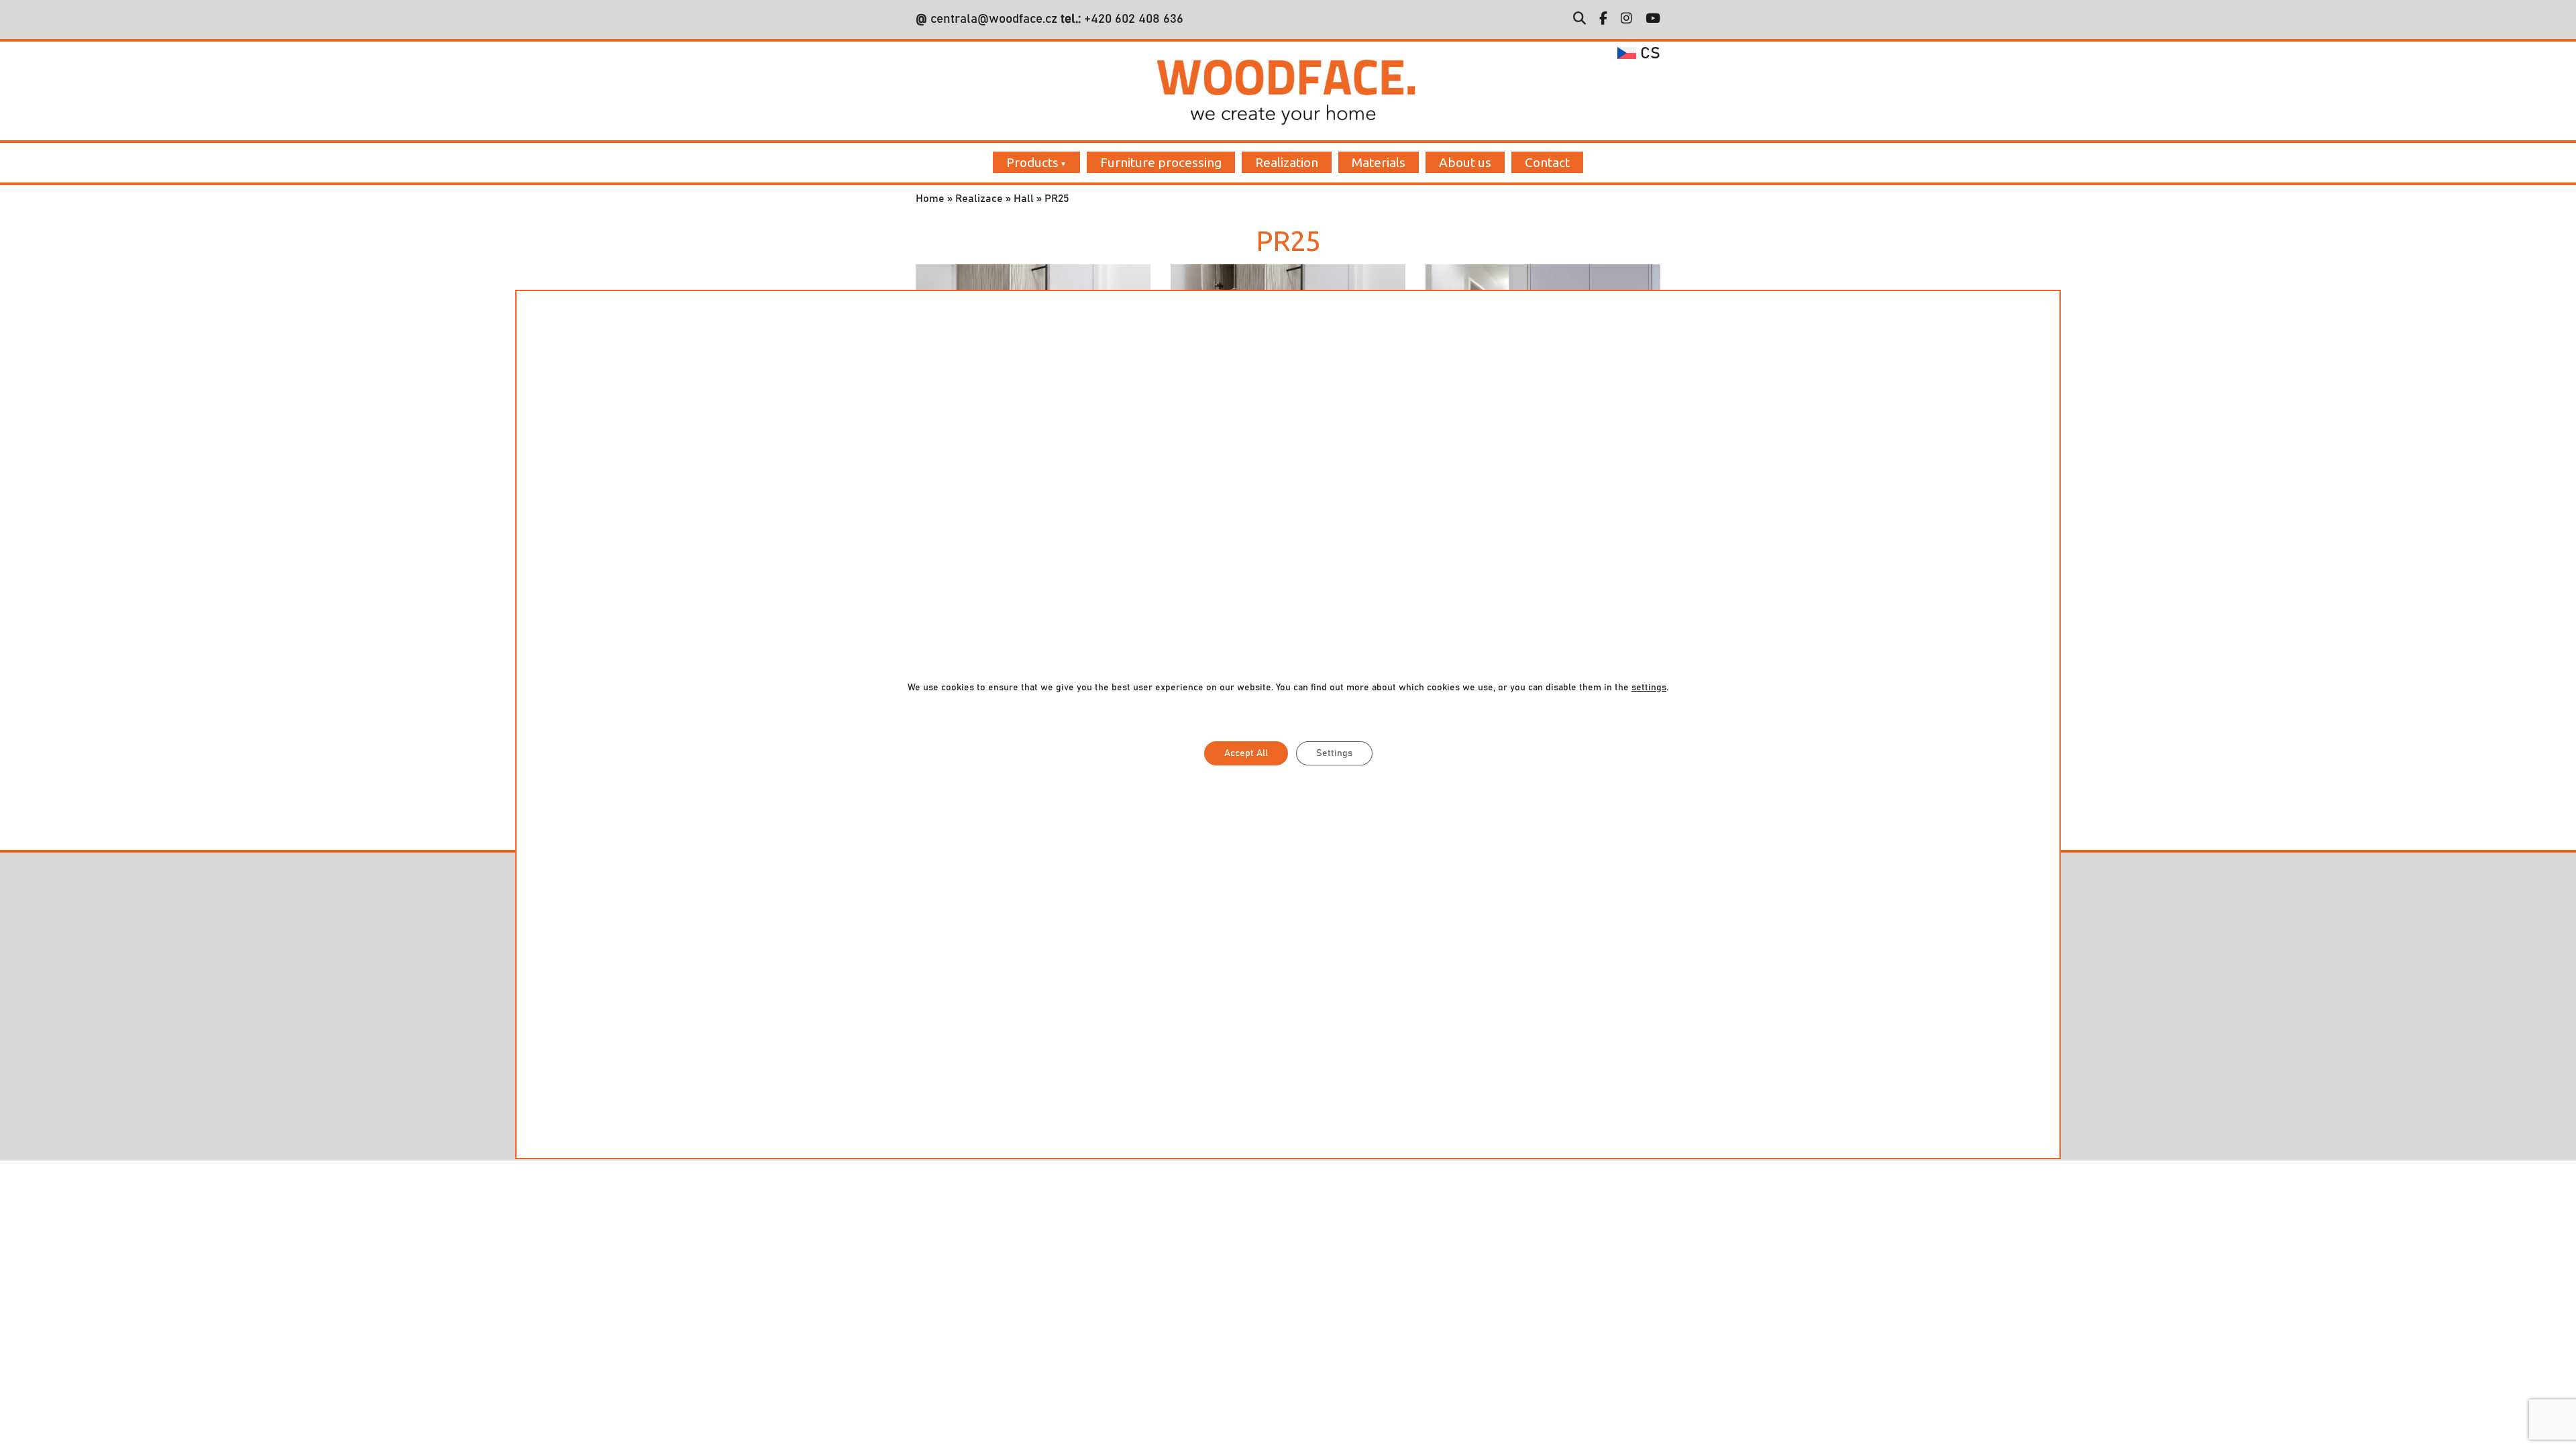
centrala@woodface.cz (994, 19)
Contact (1547, 162)
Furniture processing (1161, 162)
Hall (1024, 199)
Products (1032, 162)
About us (1465, 162)
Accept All (1246, 753)
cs (1648, 54)
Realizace (979, 199)
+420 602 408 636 (1132, 19)
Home (930, 199)
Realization (1287, 162)
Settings (1334, 753)
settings (1649, 688)
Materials (1379, 162)
